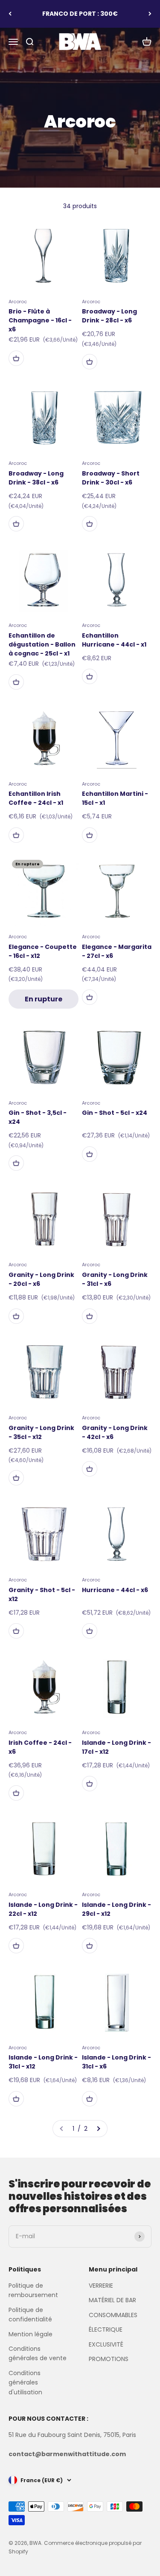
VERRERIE (101, 2286)
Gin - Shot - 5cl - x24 (115, 1113)
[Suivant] (150, 14)
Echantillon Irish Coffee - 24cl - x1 (36, 798)
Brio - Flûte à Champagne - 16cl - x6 (40, 320)
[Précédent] (10, 14)
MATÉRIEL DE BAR (112, 2300)
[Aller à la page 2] (98, 2129)
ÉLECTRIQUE (106, 2329)
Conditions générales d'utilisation (25, 2383)
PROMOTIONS (109, 2359)
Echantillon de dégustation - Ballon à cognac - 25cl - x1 (42, 644)
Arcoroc (18, 302)
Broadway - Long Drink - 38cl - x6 (36, 478)
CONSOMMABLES (113, 2315)
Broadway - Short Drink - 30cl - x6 (111, 478)
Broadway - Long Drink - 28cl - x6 (109, 316)
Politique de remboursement (33, 2290)
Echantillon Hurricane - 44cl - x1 (114, 640)
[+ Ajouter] (16, 358)
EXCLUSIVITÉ (106, 2344)
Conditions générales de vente (38, 2353)
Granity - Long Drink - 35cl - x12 (41, 1432)
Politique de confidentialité (30, 2315)
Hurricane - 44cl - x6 (115, 1590)
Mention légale (31, 2334)
